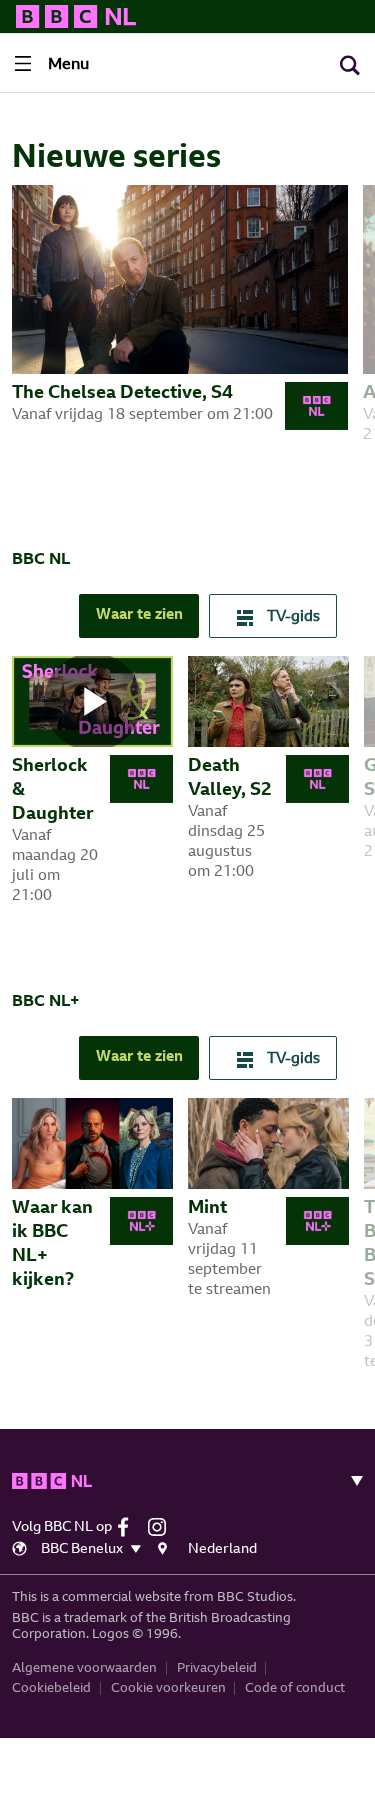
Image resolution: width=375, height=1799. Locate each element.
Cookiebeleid (51, 1688)
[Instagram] (162, 1527)
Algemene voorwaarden (84, 1668)
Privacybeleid (217, 1668)
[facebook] (130, 1527)
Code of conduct (295, 1688)
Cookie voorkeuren (168, 1688)
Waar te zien (139, 615)
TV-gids (291, 617)
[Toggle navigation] (349, 1481)
